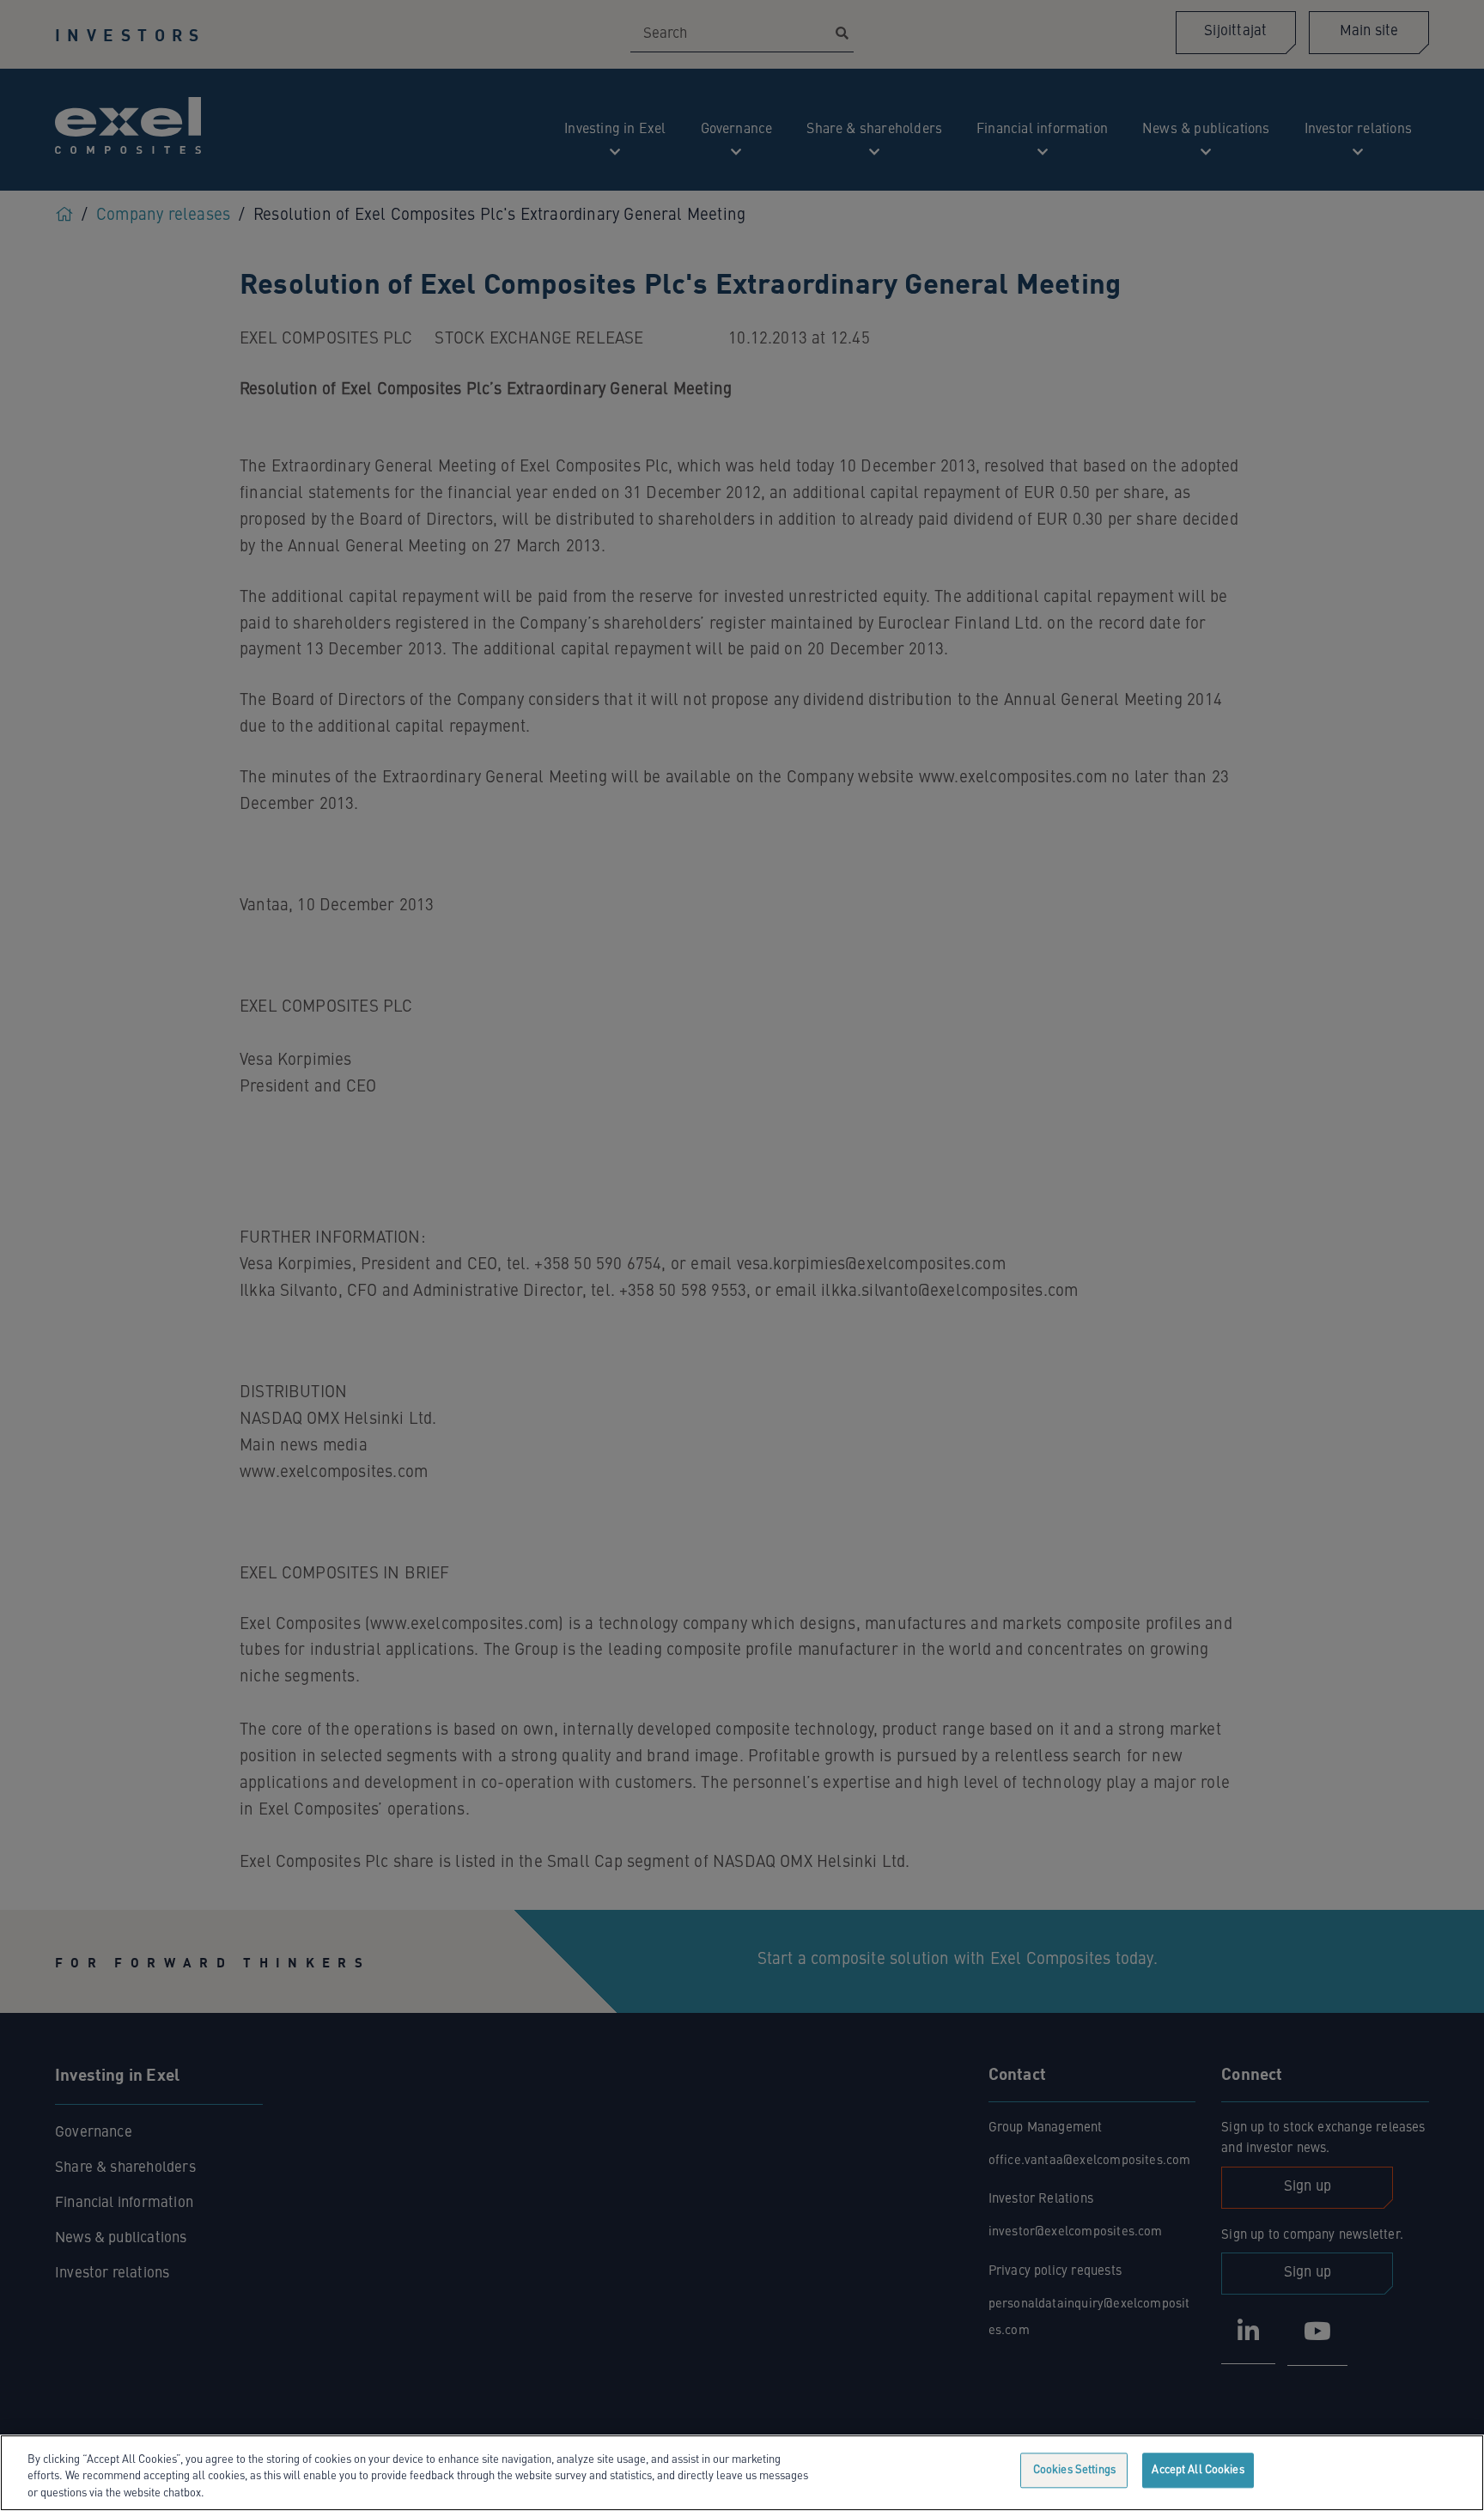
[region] (742, 2473)
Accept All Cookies (1198, 2470)
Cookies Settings (1074, 2470)
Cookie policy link (251, 2493)
